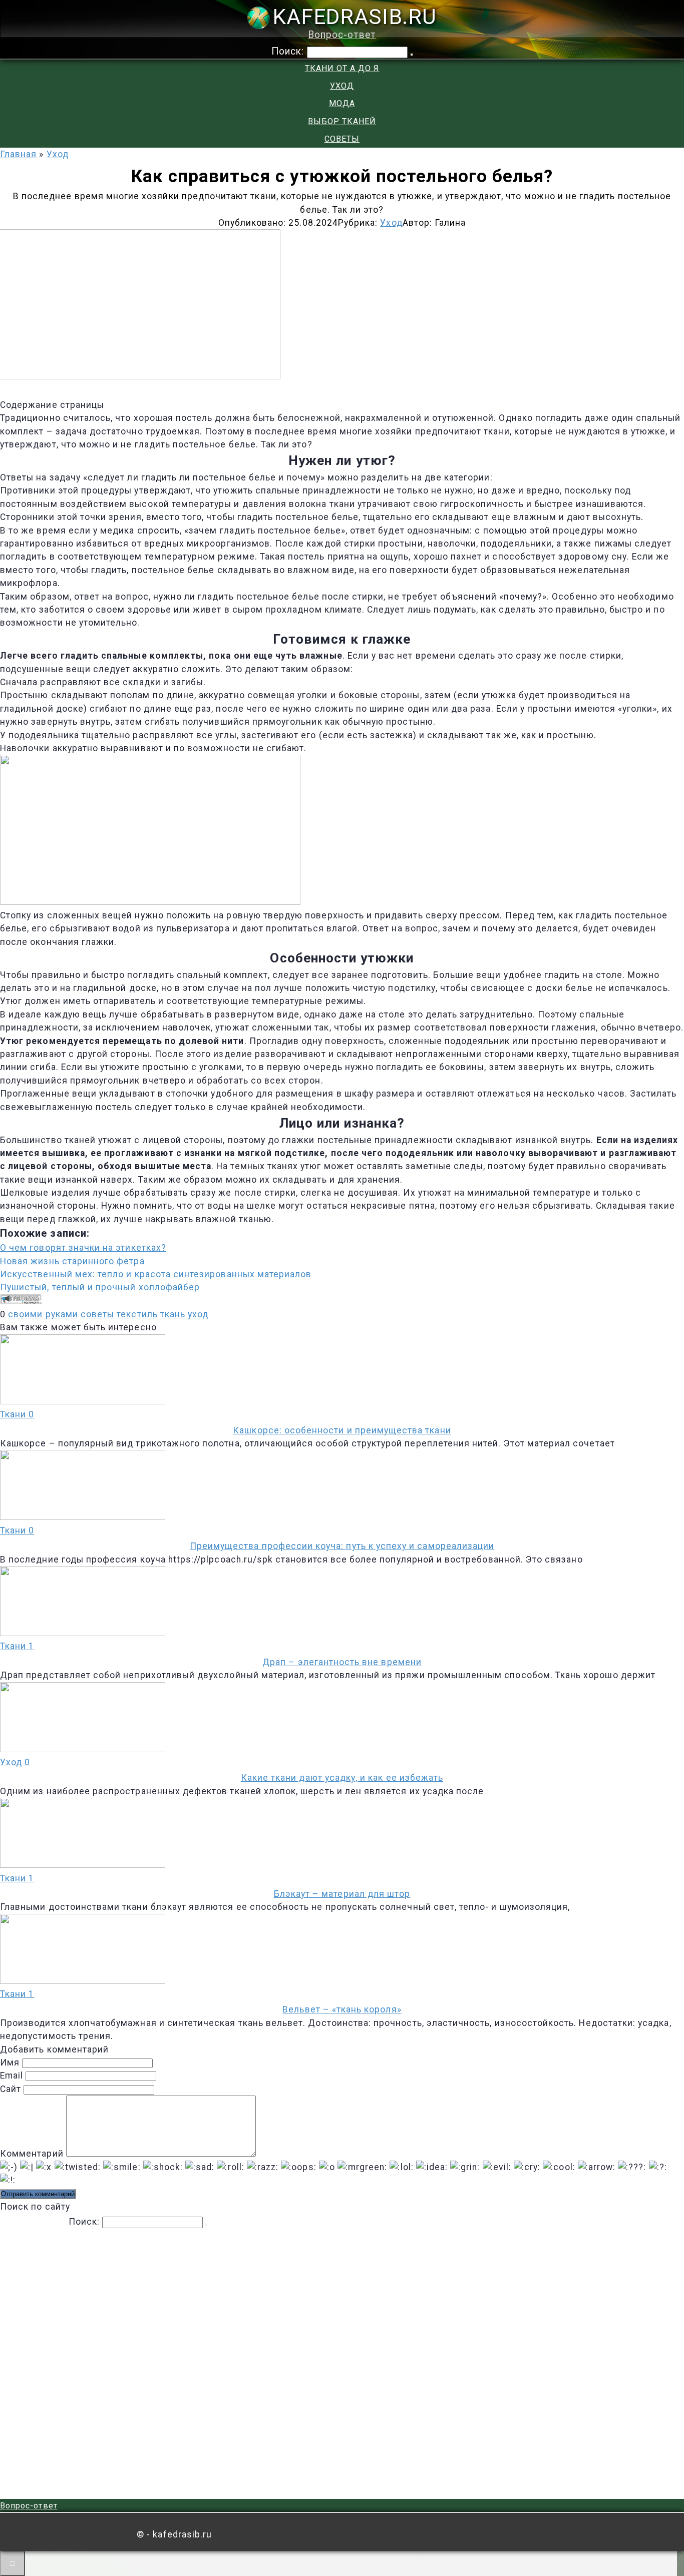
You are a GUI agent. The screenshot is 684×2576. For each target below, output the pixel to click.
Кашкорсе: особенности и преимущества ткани (342, 1430)
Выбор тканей (342, 121)
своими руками (43, 1314)
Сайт (11, 2089)
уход (198, 1314)
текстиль (137, 1314)
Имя (10, 2063)
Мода (342, 103)
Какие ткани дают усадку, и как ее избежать (342, 1778)
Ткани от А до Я (342, 68)
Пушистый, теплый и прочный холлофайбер (100, 1287)
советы (97, 1314)
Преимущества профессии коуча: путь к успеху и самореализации (342, 1546)
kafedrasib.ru (355, 17)
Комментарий (32, 2154)
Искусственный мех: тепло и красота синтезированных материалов (156, 1274)
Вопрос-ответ (342, 35)
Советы (342, 139)
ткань (173, 1314)
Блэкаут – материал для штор (342, 1894)
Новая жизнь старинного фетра (72, 1261)
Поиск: (289, 51)
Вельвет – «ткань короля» (342, 2009)
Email (12, 2076)
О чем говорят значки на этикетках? (83, 1248)
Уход (342, 86)
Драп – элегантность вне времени (342, 1662)
